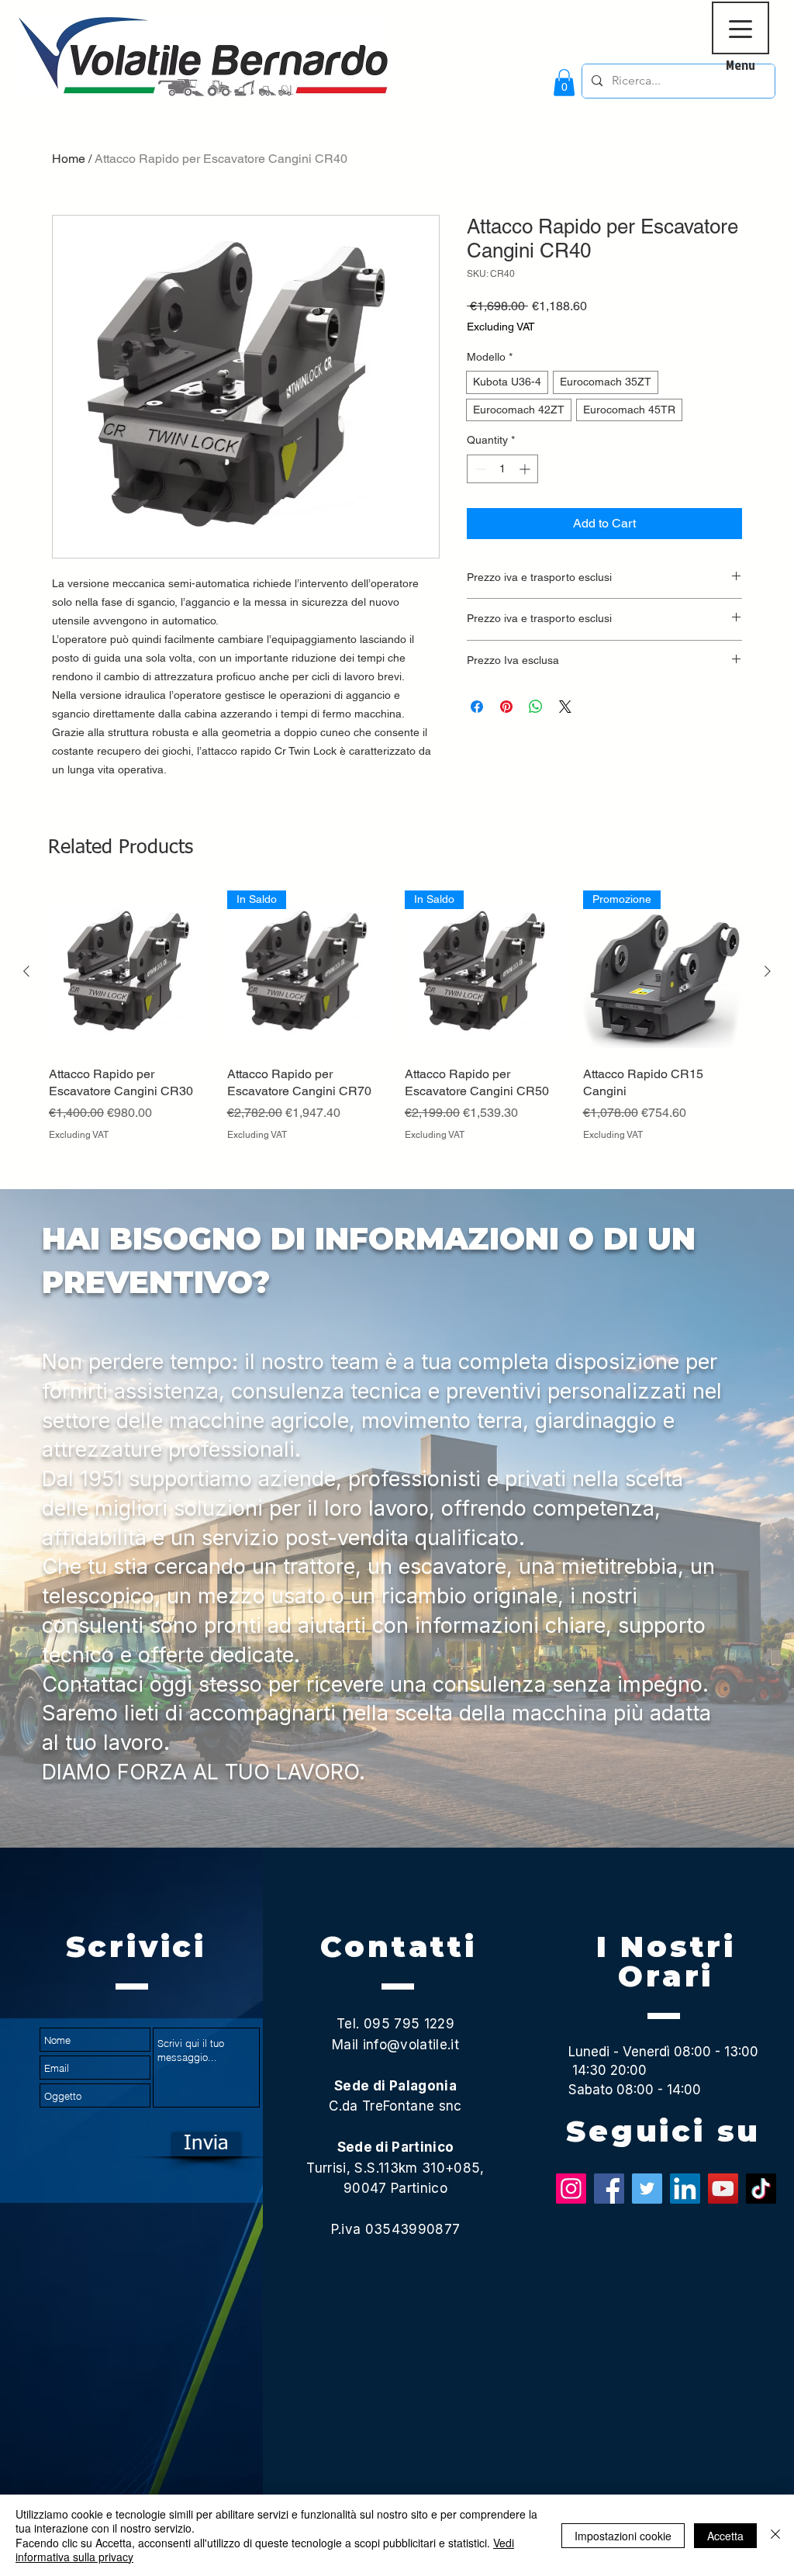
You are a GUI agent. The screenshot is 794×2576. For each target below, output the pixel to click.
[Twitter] (647, 2189)
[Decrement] (479, 469)
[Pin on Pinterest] (506, 707)
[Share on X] (565, 707)
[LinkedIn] (685, 2189)
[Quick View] (130, 972)
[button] (564, 83)
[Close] (775, 2535)
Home (69, 159)
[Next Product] (768, 971)
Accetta (725, 2536)
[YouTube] (723, 2189)
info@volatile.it (411, 2045)
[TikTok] (761, 2189)
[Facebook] (609, 2189)
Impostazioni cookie (623, 2536)
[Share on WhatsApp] (536, 707)
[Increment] (526, 469)
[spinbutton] (502, 469)
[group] (397, 1033)
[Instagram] (571, 2189)
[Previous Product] (26, 971)
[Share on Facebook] (477, 707)
